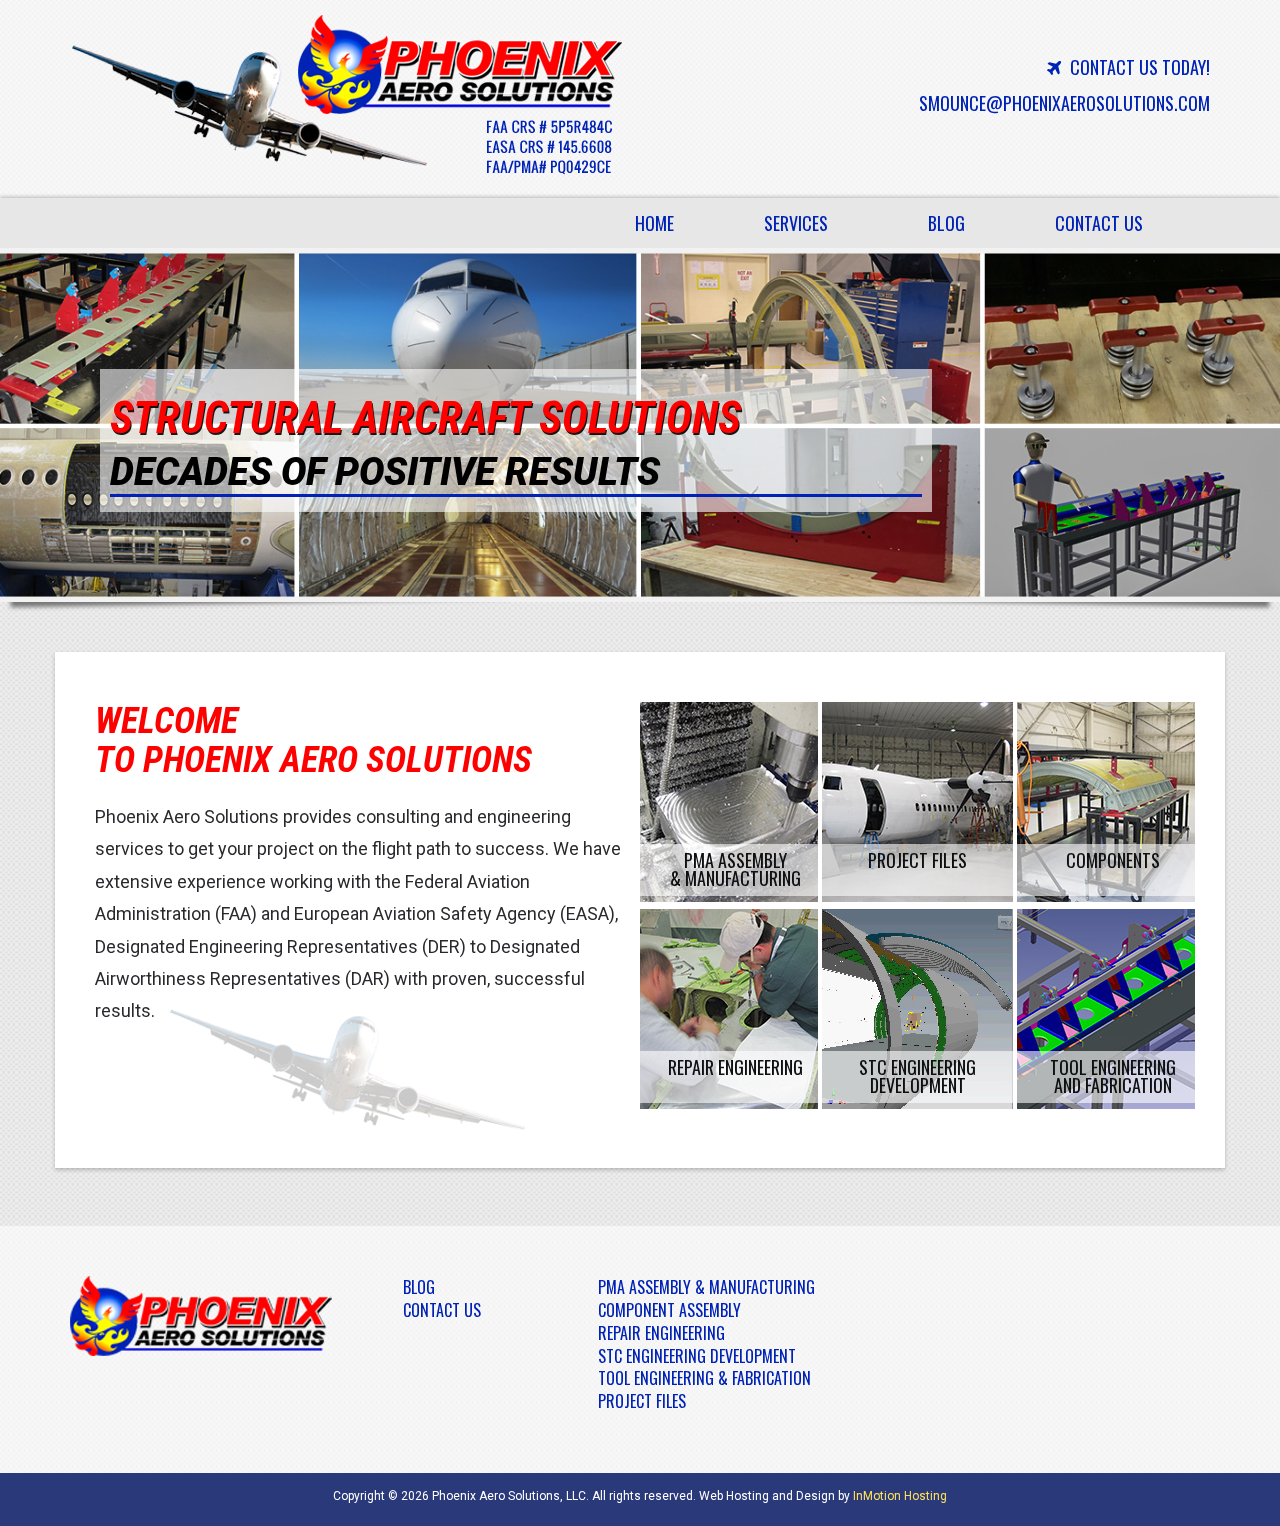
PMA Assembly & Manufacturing (706, 1287)
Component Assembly (669, 1310)
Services (807, 229)
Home (654, 223)
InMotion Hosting (900, 1496)
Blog (946, 223)
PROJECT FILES (917, 860)
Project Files (642, 1401)
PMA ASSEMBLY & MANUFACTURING (735, 869)
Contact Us (1099, 223)
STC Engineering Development (697, 1356)
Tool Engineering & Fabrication (704, 1378)
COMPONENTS (1113, 860)
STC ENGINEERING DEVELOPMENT (917, 1076)
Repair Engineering (661, 1333)
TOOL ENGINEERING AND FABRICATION (1113, 1076)
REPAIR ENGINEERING (735, 1067)
